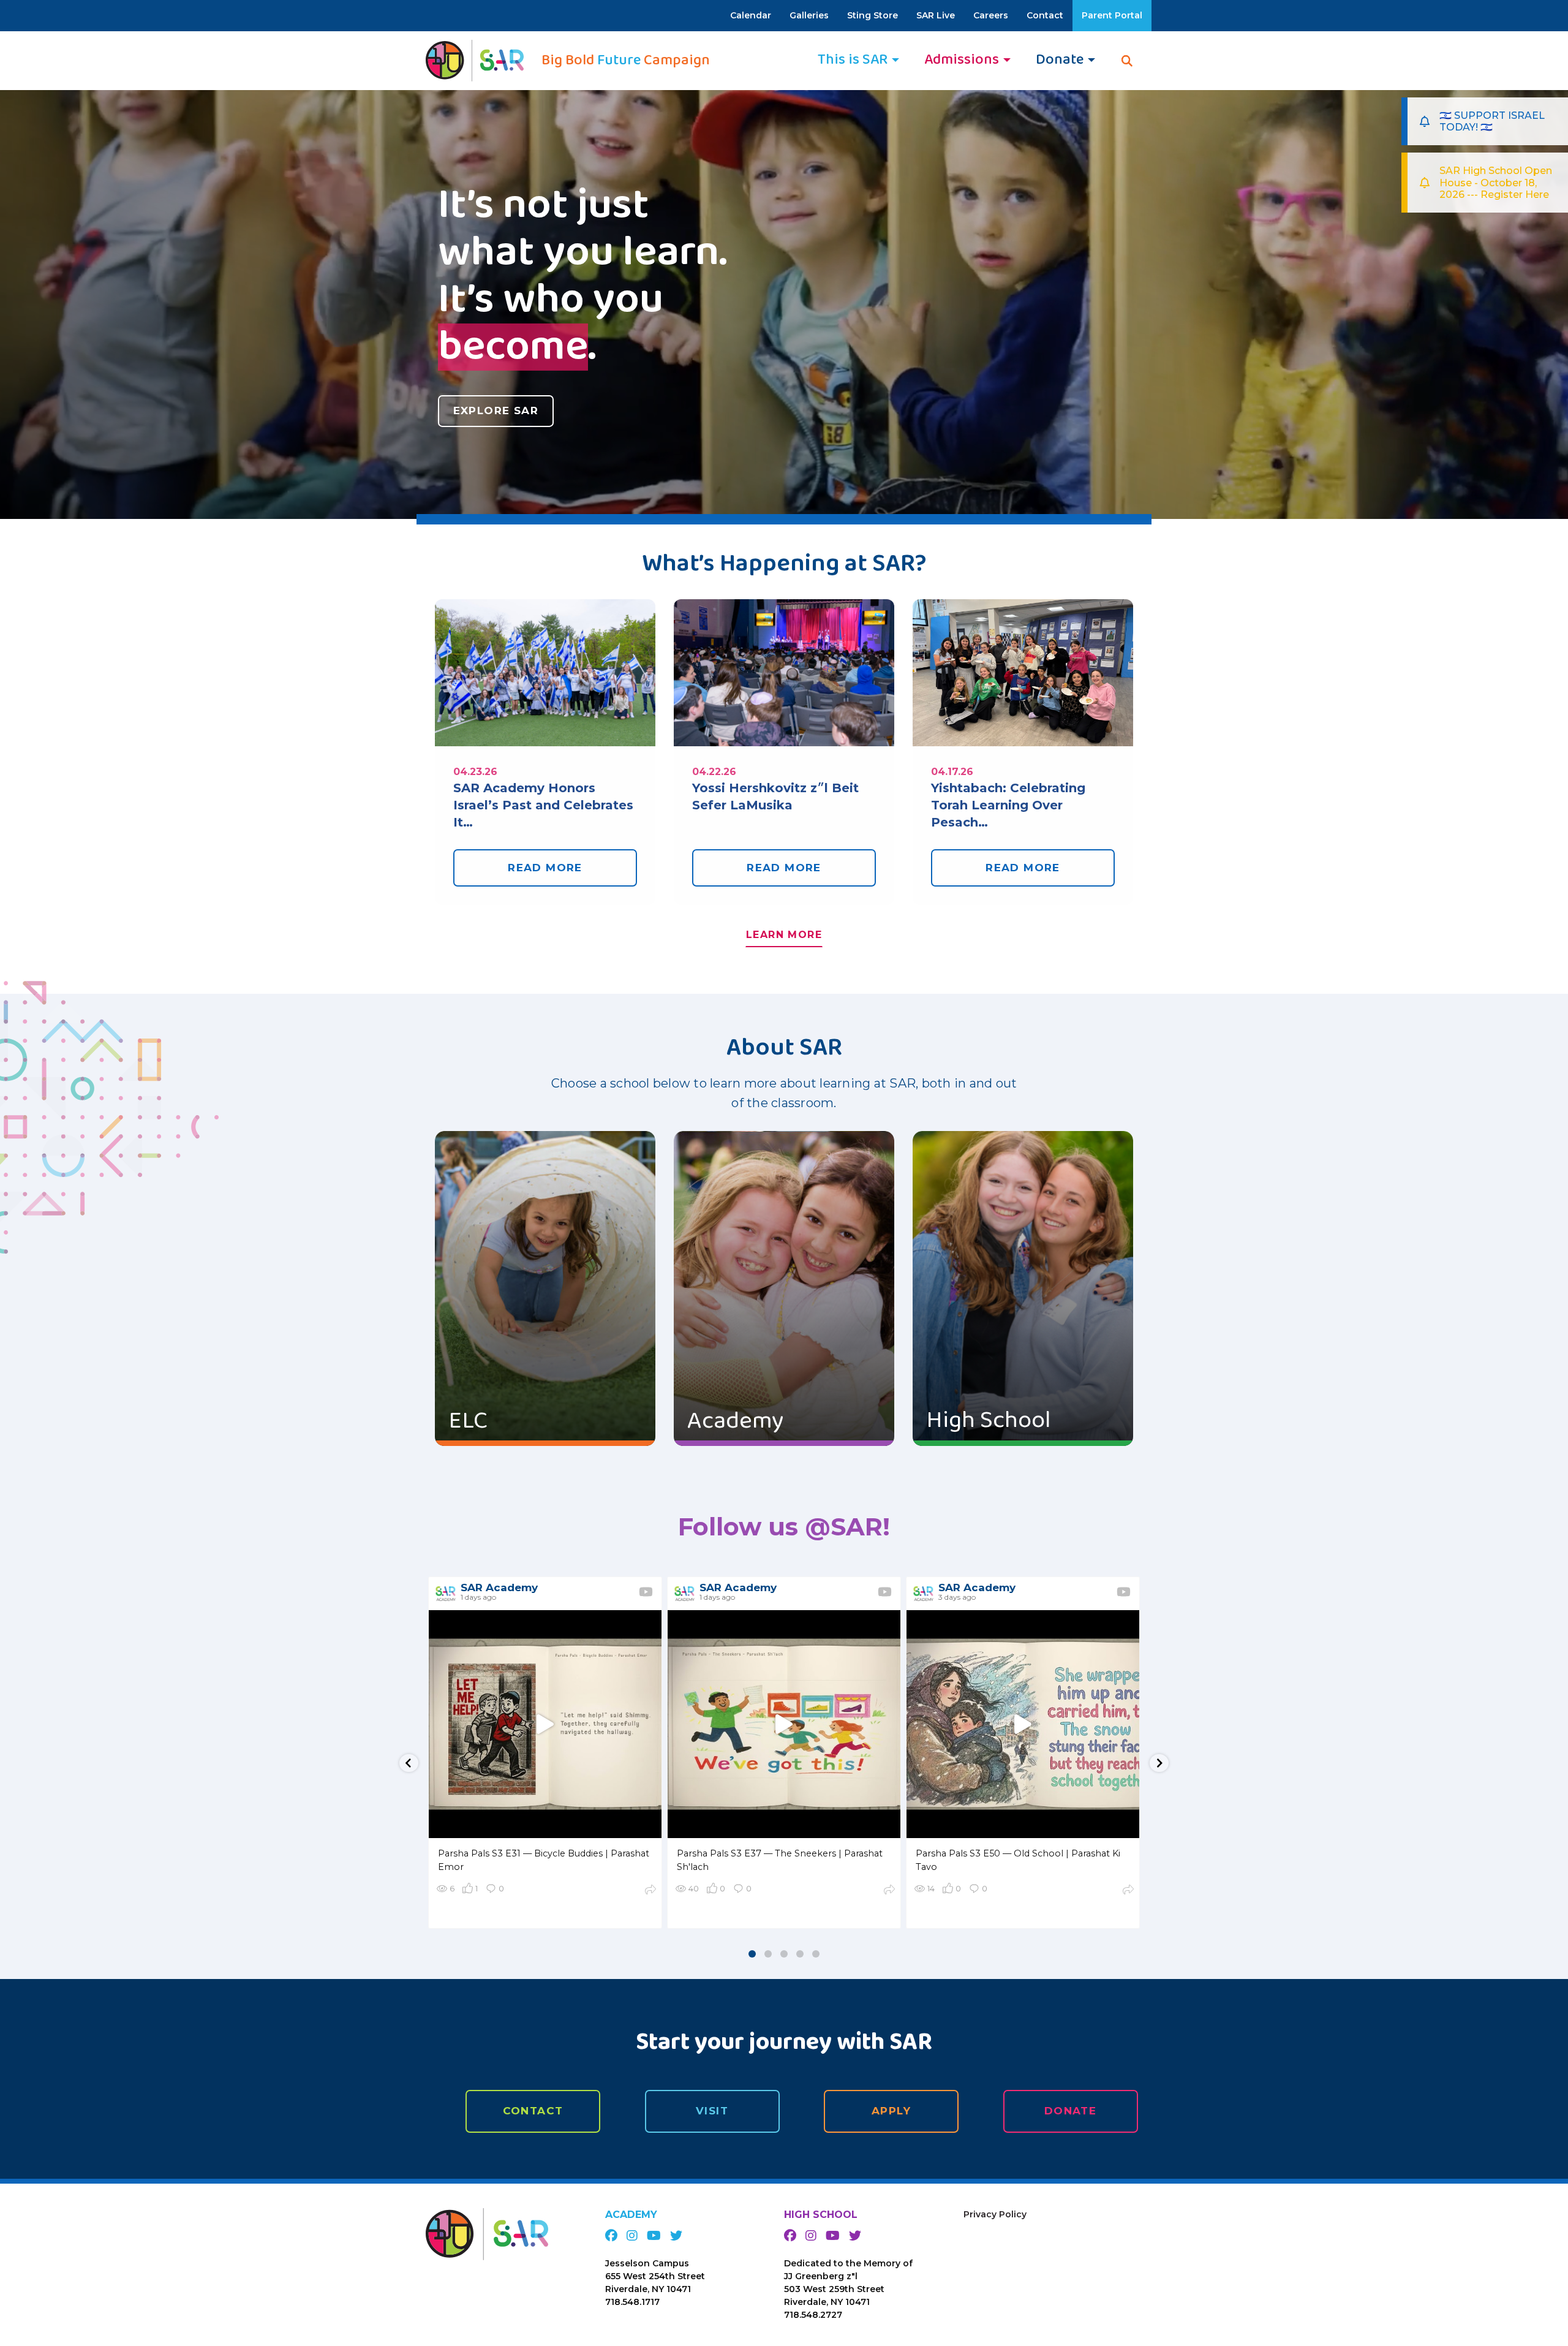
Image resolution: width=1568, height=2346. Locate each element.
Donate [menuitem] (1060, 60)
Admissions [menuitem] (962, 60)
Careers (991, 15)
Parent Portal (1112, 15)
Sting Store (873, 15)
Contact (1045, 15)
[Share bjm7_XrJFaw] (889, 1891)
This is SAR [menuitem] (853, 60)
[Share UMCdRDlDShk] (650, 1891)
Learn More (784, 935)
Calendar (751, 15)
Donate (1071, 2111)
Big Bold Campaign (626, 61)
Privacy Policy (995, 2214)
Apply (891, 2111)
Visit (712, 2111)
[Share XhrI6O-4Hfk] (1128, 1891)
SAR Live (936, 15)
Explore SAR (496, 411)
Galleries (809, 15)
